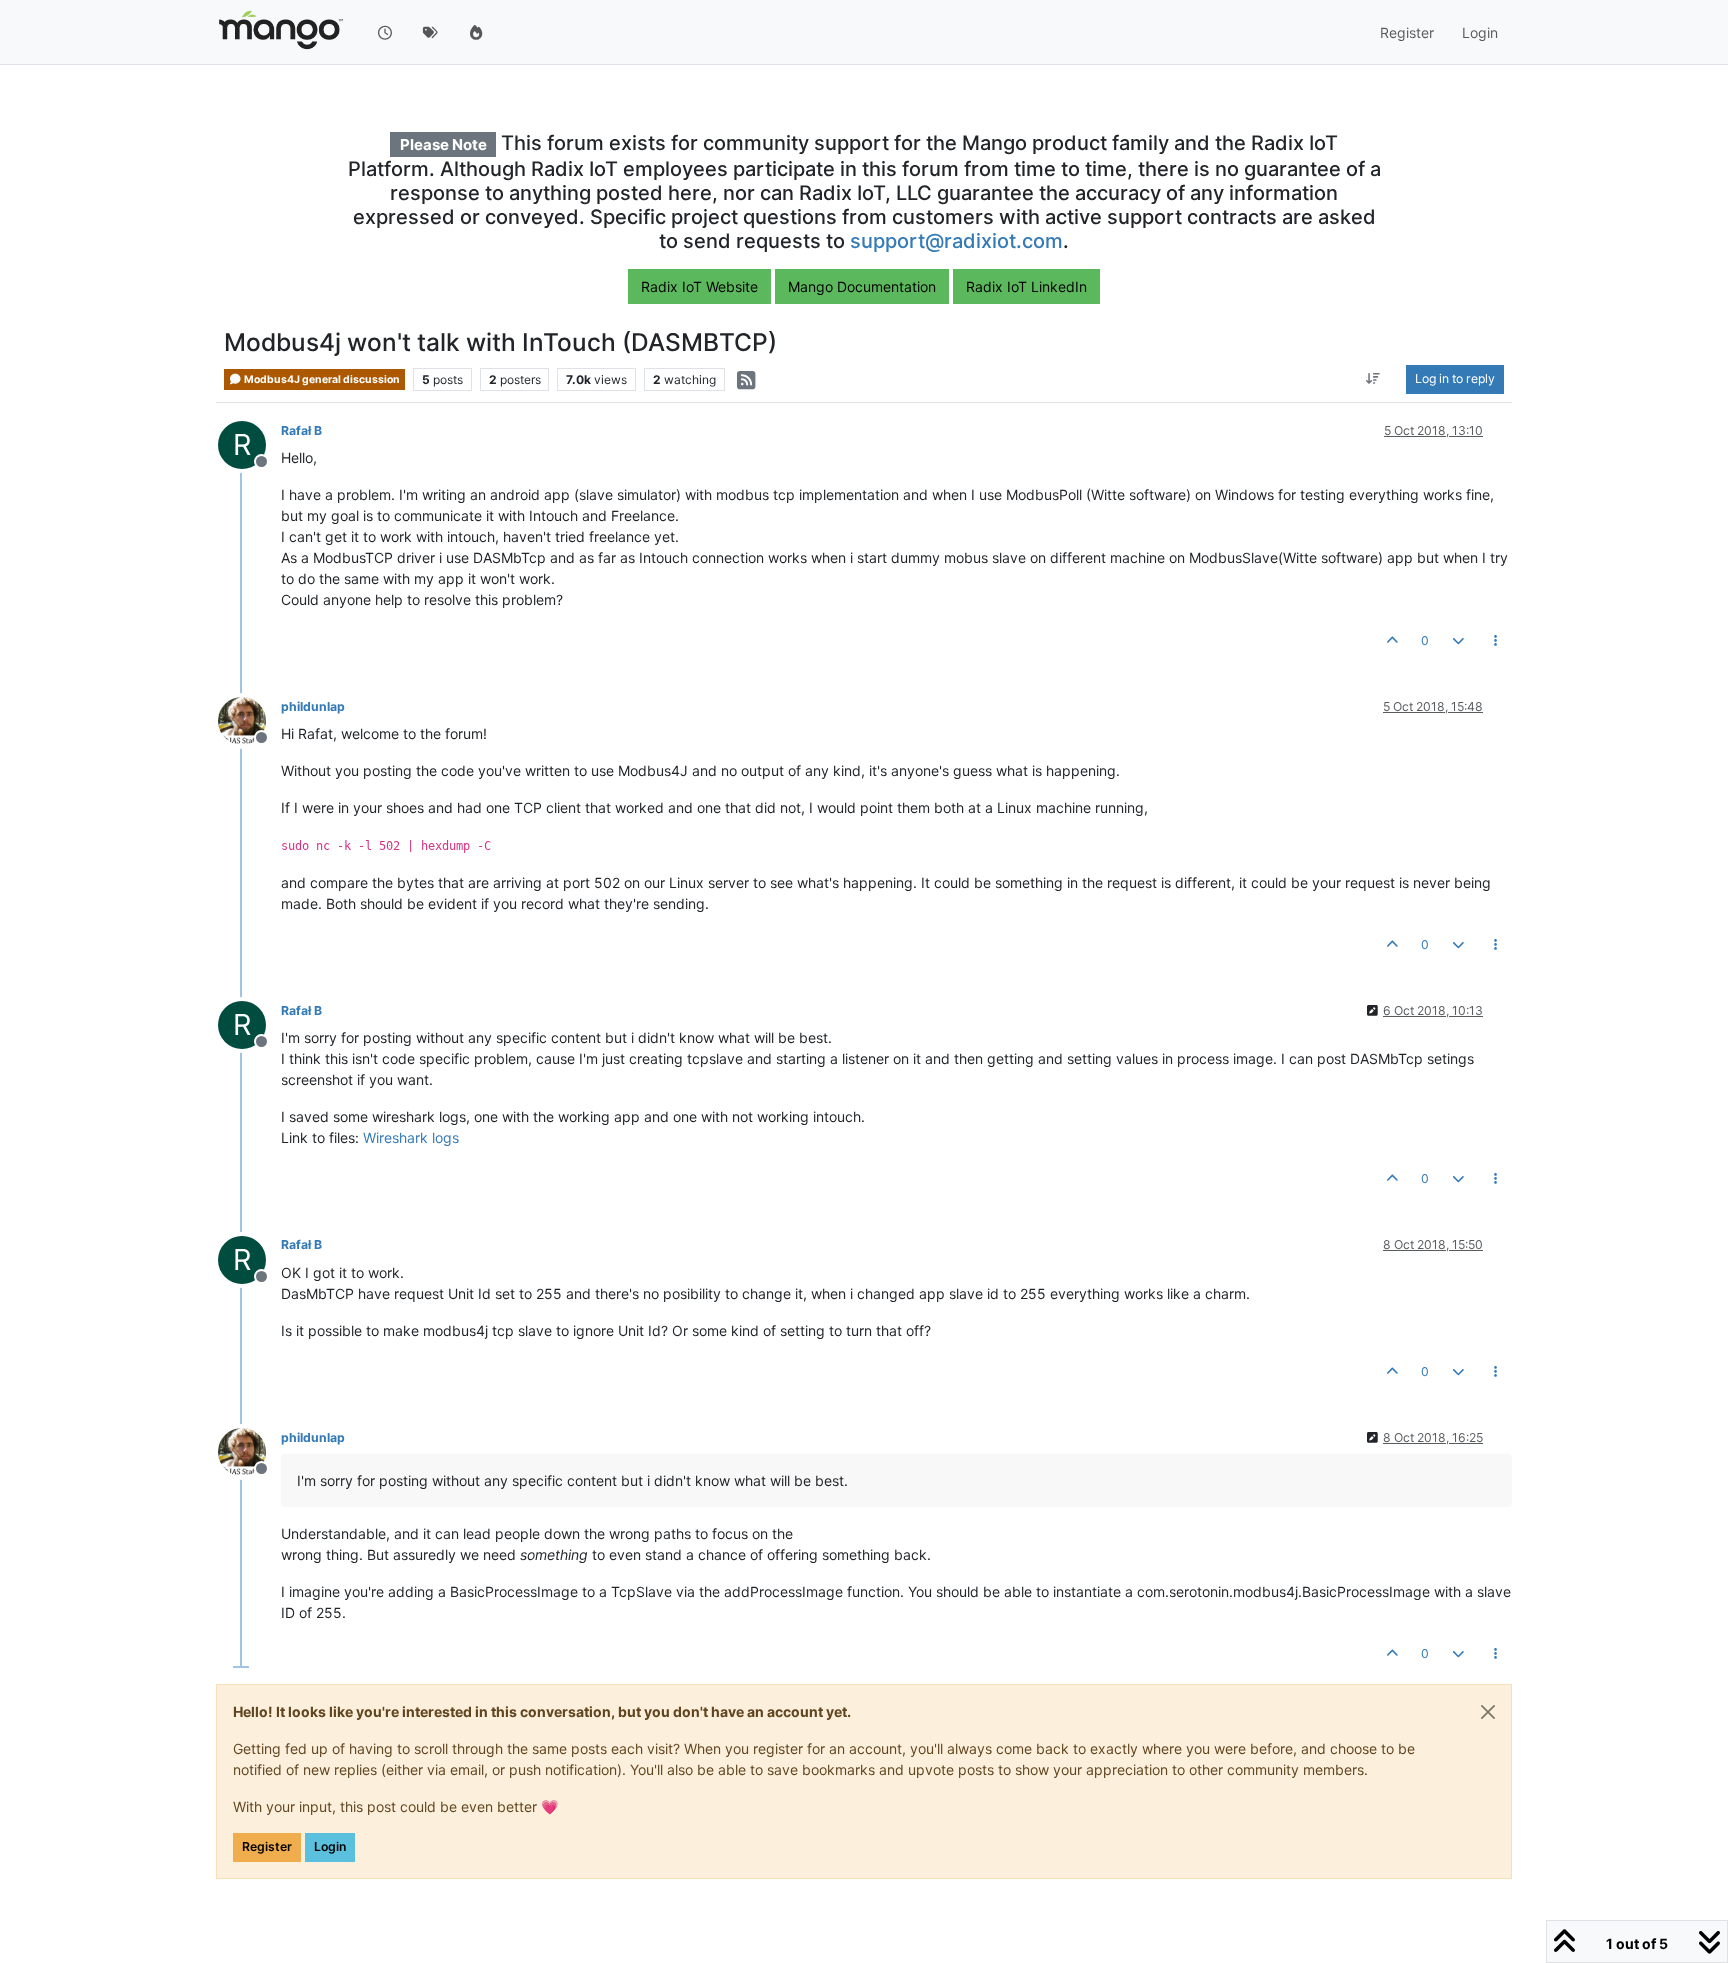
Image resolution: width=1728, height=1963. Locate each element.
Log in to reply (1455, 379)
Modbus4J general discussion (321, 379)
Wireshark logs (411, 1137)
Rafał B (301, 430)
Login (330, 1846)
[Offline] (249, 719)
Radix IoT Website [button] (699, 286)
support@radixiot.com (956, 241)
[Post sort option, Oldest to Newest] (1373, 380)
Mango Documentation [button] (862, 286)
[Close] (1488, 1712)
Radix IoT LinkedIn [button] (1026, 286)
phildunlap (313, 706)
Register (267, 1846)
